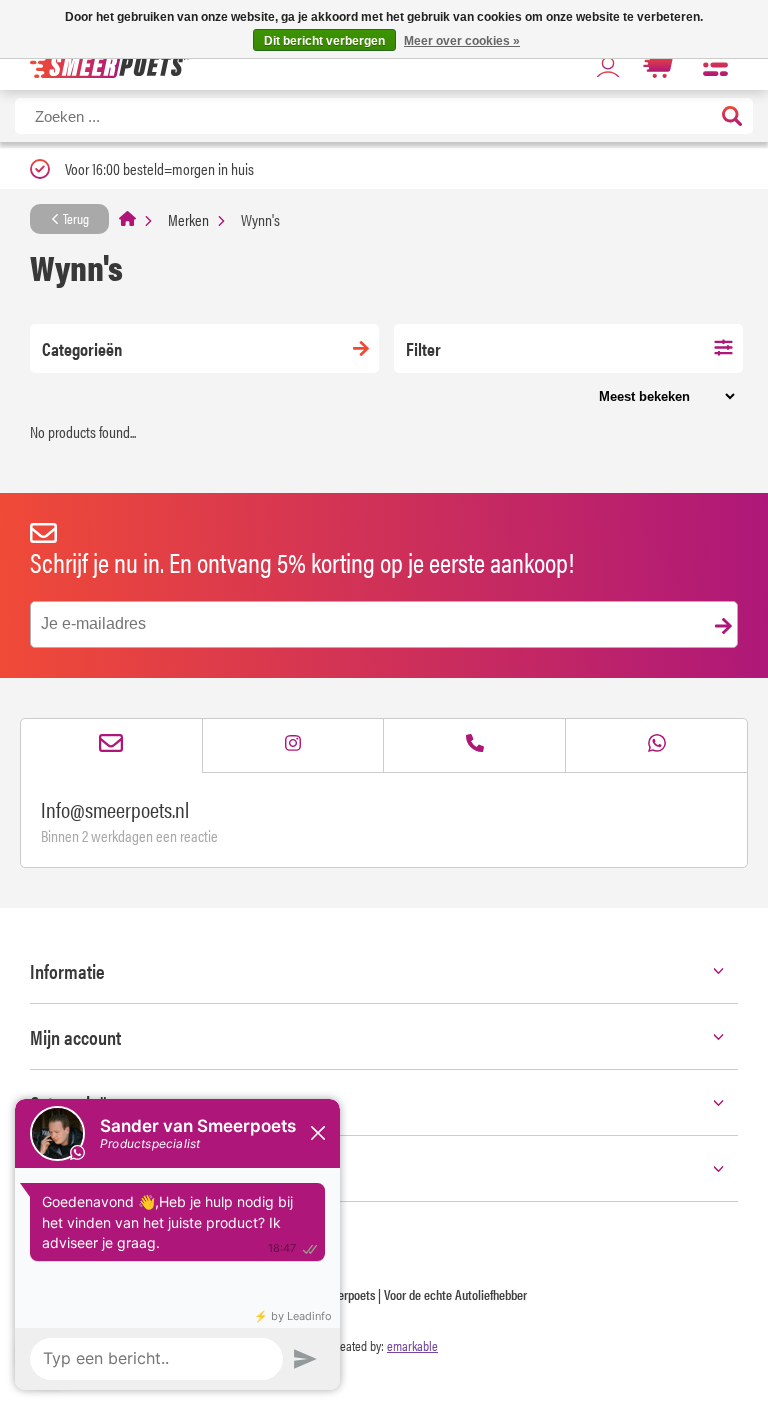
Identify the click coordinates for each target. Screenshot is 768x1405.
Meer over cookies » (462, 41)
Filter (423, 348)
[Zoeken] (732, 117)
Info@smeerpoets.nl (115, 808)
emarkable (412, 1345)
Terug (74, 218)
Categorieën (82, 348)
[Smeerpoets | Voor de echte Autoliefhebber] (109, 65)
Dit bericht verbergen (324, 41)
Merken (188, 219)
